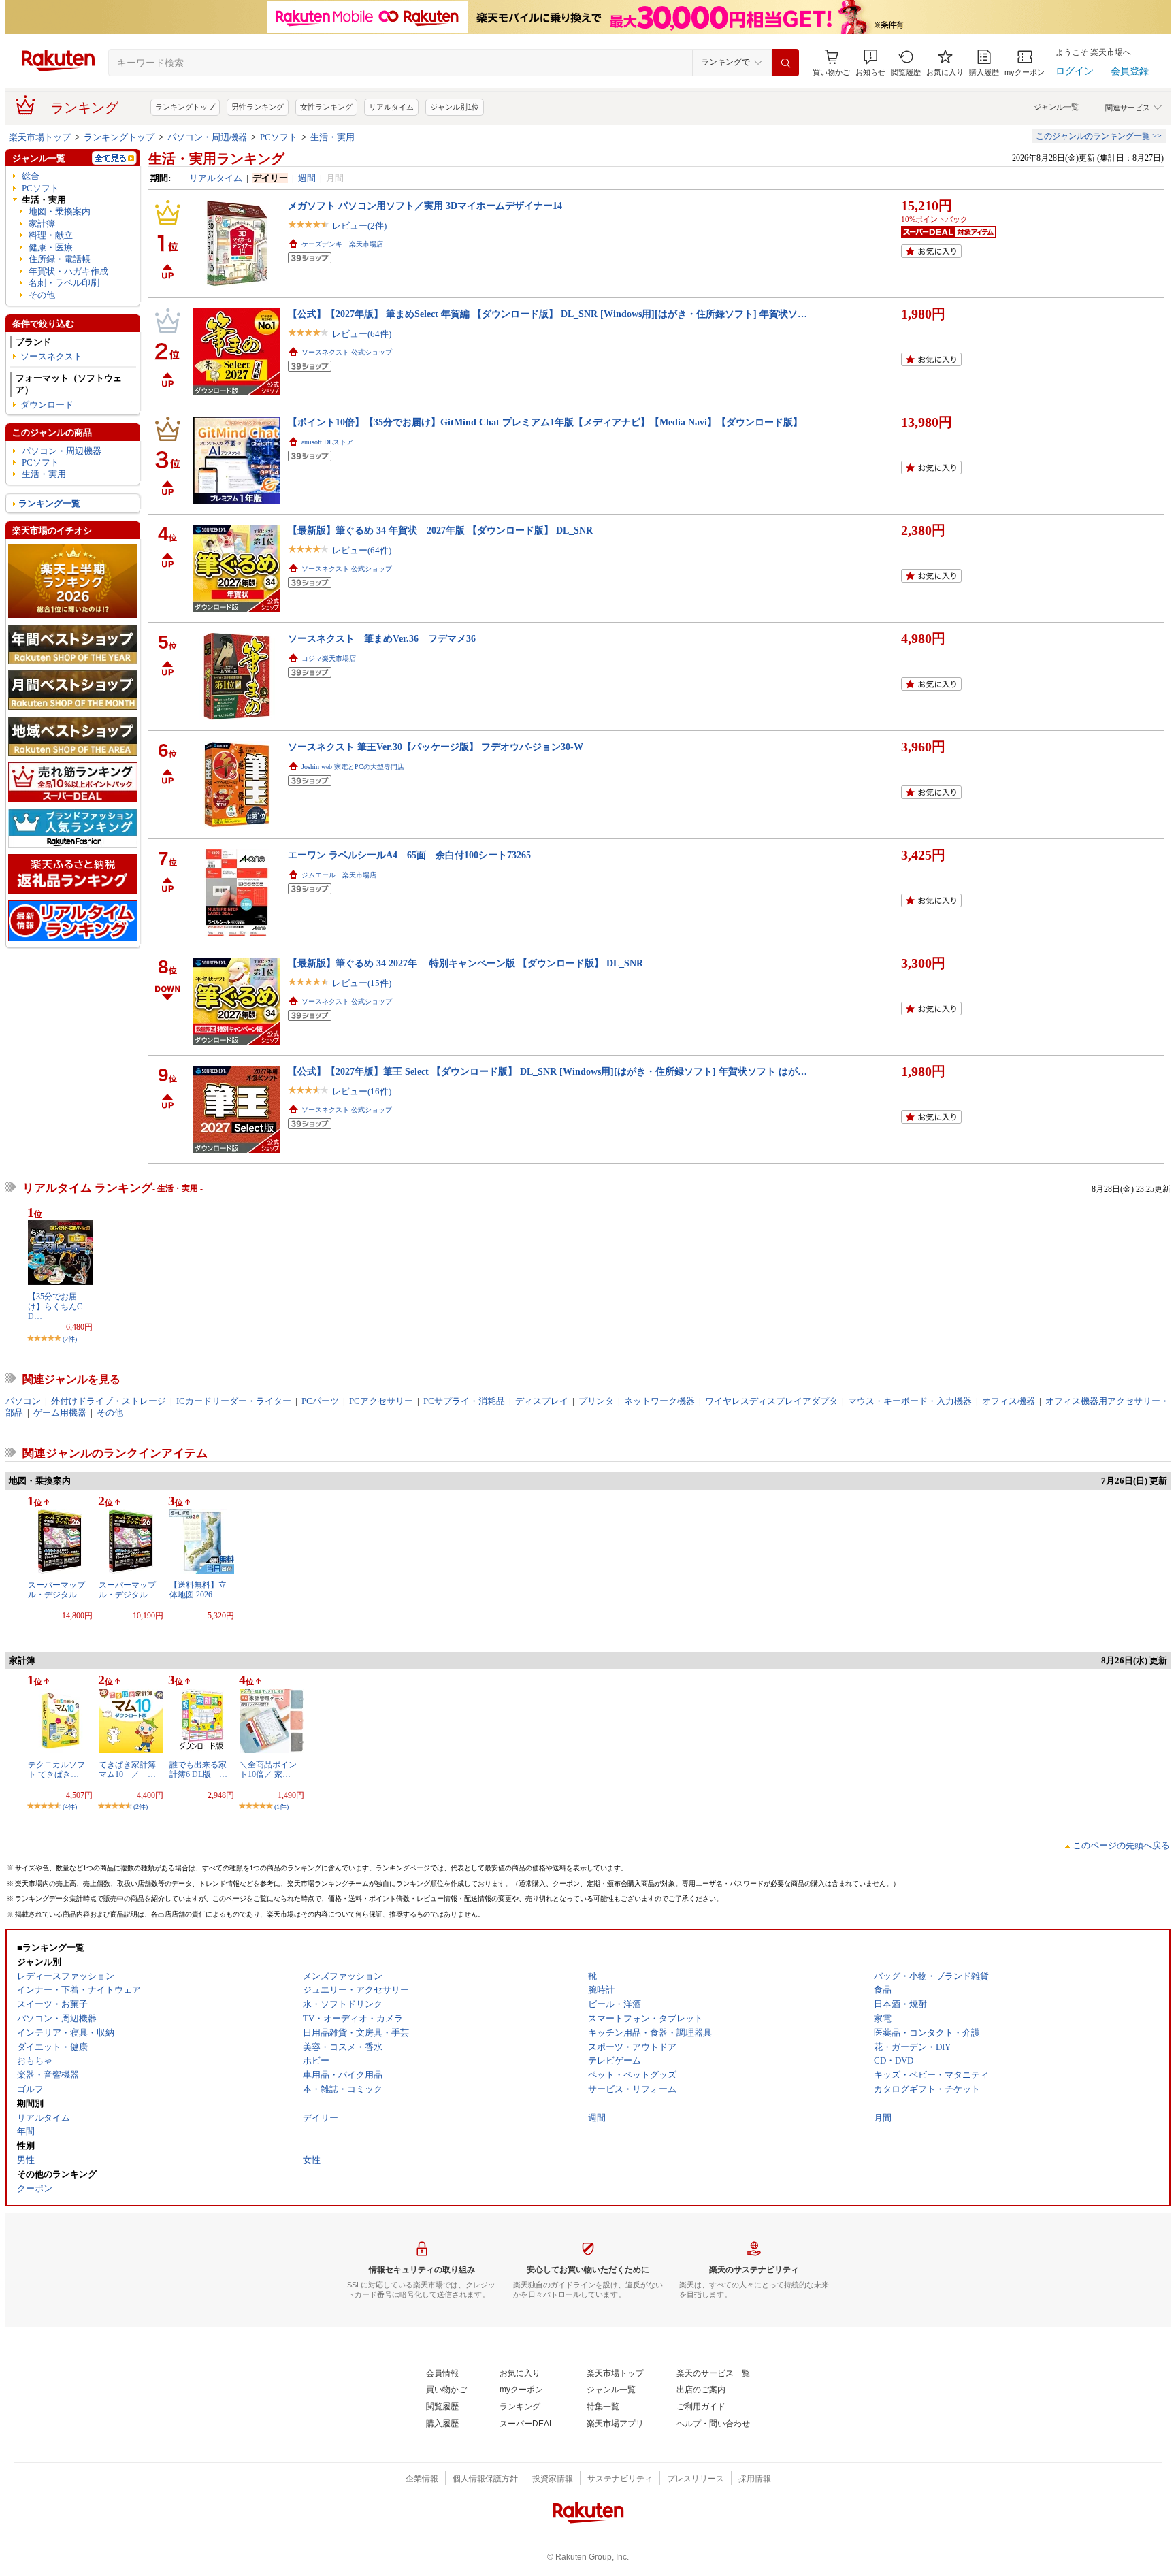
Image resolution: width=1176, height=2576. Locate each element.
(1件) (281, 1807)
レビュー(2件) (359, 226)
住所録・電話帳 (60, 259)
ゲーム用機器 (60, 1413)
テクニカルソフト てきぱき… (56, 1770)
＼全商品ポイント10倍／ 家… (268, 1770)
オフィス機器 (1009, 1401)
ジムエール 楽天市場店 (339, 875)
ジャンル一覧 (1056, 107)
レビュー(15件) (362, 983)
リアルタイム (391, 107)
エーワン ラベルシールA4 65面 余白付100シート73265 (409, 855)
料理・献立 (51, 235)
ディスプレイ (542, 1401)
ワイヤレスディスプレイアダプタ (771, 1401)
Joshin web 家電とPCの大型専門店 (353, 767)
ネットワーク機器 (659, 1401)
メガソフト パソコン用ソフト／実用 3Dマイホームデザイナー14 (425, 206)
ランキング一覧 (49, 503)
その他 (42, 295)
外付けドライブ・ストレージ (109, 1401)
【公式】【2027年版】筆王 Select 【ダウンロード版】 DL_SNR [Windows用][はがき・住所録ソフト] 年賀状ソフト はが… (548, 1071)
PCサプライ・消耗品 (464, 1401)
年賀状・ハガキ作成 (68, 271)
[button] (870, 63)
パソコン (23, 1401)
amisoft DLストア (327, 442)
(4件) (70, 1807)
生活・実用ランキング (216, 159)
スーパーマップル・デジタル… (56, 1590)
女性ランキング (326, 107)
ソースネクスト (51, 356)
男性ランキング (258, 107)
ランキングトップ (185, 107)
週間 (307, 178)
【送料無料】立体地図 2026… (198, 1590)
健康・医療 (51, 247)
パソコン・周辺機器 (207, 137)
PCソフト (279, 137)
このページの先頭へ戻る (1121, 1845)
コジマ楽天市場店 (329, 658)
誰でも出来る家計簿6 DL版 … (198, 1770)
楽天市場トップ (40, 137)
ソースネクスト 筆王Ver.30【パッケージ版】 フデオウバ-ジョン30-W (436, 747)
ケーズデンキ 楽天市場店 (342, 244)
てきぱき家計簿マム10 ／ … (127, 1770)
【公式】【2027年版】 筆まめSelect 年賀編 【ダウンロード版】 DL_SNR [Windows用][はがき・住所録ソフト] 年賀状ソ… (548, 314)
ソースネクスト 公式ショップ (347, 352)
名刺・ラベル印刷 (64, 283)
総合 (31, 176)
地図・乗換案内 (60, 211)
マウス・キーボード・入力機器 (910, 1401)
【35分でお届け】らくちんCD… (55, 1306)
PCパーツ (320, 1401)
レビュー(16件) (362, 1091)
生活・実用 (332, 137)
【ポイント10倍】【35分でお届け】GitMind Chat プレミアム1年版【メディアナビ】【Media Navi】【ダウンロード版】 (545, 422)
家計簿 (42, 224)
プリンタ (596, 1401)
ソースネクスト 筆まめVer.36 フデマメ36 (382, 638)
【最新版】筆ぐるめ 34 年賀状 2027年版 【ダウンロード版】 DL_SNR (440, 530)
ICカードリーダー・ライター (234, 1401)
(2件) (70, 1339)
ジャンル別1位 (455, 107)
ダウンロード (47, 405)
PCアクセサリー (381, 1401)
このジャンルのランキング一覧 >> (1099, 136)
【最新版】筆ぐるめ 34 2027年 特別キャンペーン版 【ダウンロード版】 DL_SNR (465, 963)
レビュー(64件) (362, 334)
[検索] (785, 63)
